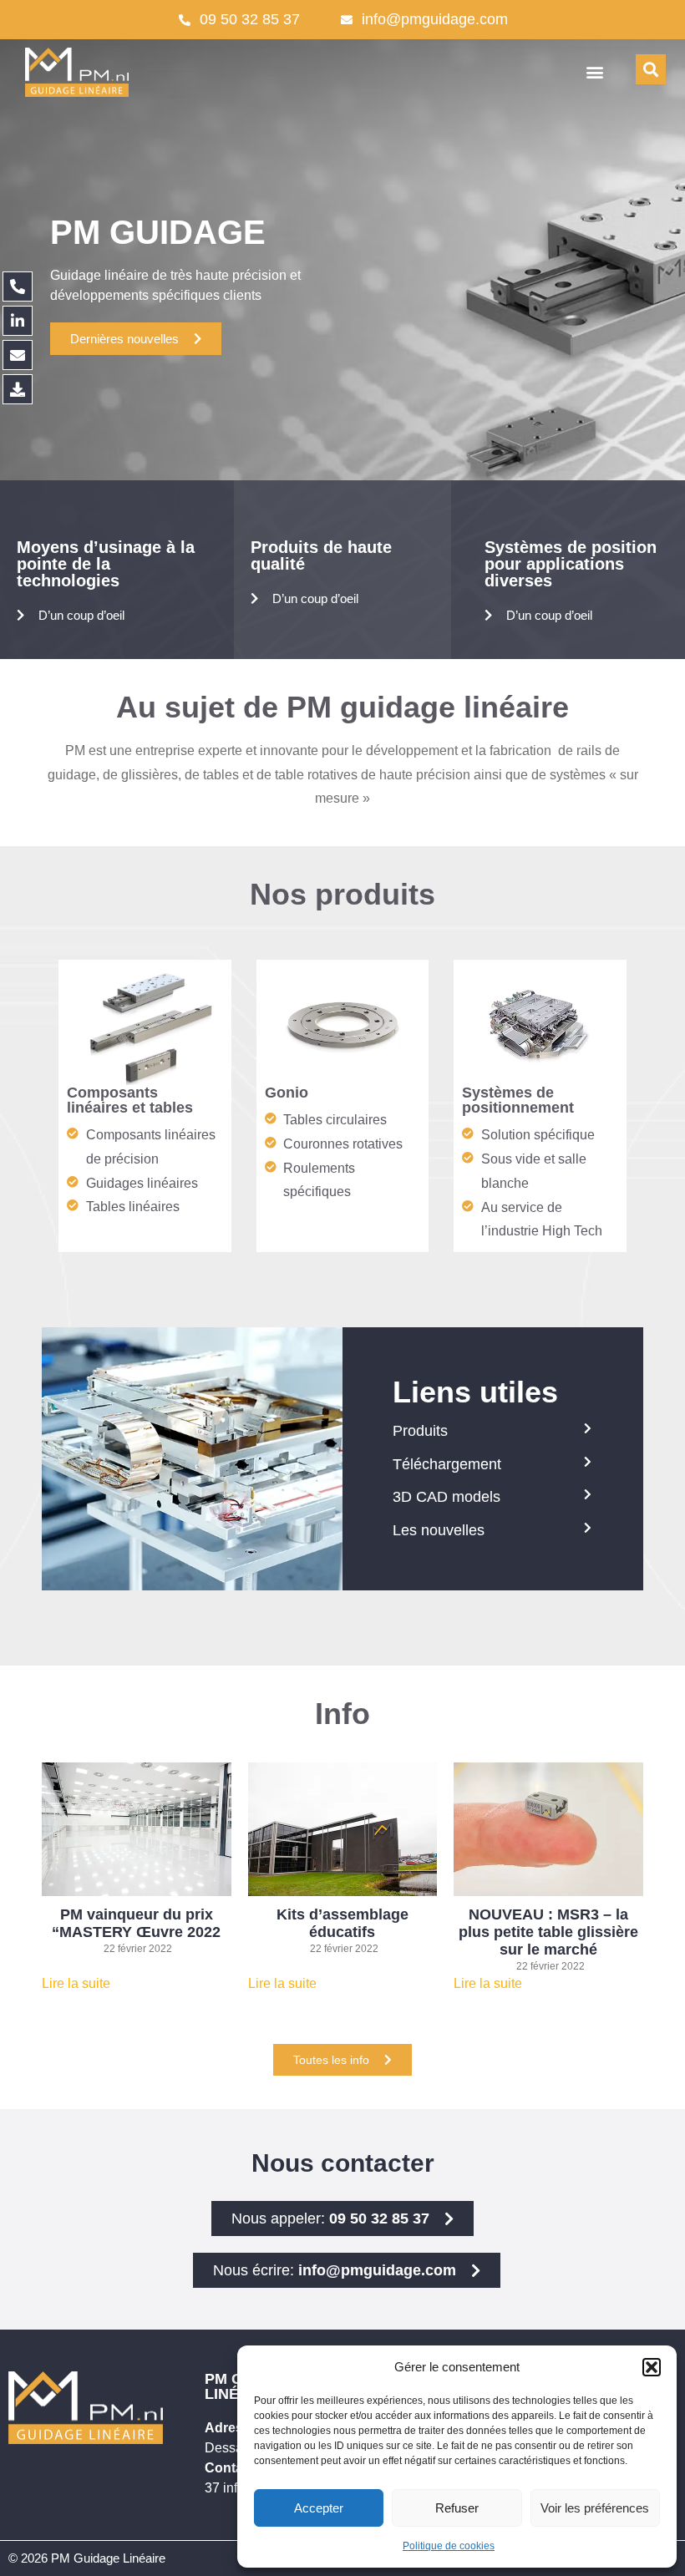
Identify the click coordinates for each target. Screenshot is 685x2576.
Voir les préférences (595, 2508)
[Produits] (587, 1428)
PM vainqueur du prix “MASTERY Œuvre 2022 (136, 1923)
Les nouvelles (439, 1530)
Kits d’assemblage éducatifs (342, 1923)
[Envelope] (18, 355)
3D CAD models (447, 1497)
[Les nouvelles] (587, 1528)
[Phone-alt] (18, 287)
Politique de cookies (449, 2546)
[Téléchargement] (587, 1462)
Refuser (457, 2508)
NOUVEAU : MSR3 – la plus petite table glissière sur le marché (548, 1932)
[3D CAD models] (587, 1494)
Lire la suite (76, 1983)
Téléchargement (447, 1464)
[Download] (18, 389)
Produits (420, 1431)
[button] (652, 2367)
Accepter (319, 2508)
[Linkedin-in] (18, 321)
